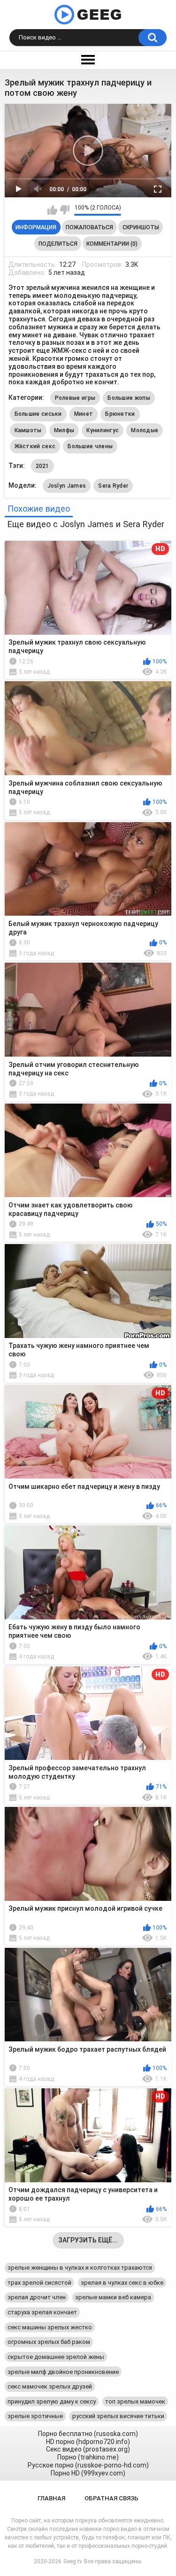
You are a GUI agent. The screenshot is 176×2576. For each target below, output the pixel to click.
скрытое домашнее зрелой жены (56, 2357)
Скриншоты (141, 227)
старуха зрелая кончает (42, 2312)
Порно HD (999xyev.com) (88, 2473)
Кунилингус (103, 430)
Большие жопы (129, 398)
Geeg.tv (73, 2561)
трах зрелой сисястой (39, 2283)
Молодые (145, 430)
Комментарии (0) (112, 244)
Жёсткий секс (35, 446)
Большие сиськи (38, 414)
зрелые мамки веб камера (113, 2297)
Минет (84, 414)
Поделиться (58, 244)
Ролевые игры (75, 398)
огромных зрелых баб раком (49, 2342)
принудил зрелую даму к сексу (52, 2401)
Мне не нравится (65, 210)
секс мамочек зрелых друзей (50, 2386)
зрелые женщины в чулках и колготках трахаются (80, 2268)
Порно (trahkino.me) (88, 2457)
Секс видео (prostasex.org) (88, 2449)
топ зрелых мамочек (135, 2401)
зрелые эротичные (35, 2416)
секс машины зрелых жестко (50, 2327)
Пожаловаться (89, 227)
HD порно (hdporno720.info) (88, 2442)
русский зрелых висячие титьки (118, 2416)
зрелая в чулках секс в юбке (122, 2283)
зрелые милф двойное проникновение (63, 2372)
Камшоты (28, 430)
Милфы (64, 430)
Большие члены (90, 446)
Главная (51, 2498)
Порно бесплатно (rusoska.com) (88, 2434)
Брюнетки (120, 414)
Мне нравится (52, 210)
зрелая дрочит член (37, 2297)
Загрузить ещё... (88, 2240)
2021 (42, 466)
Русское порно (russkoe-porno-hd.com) (88, 2465)
